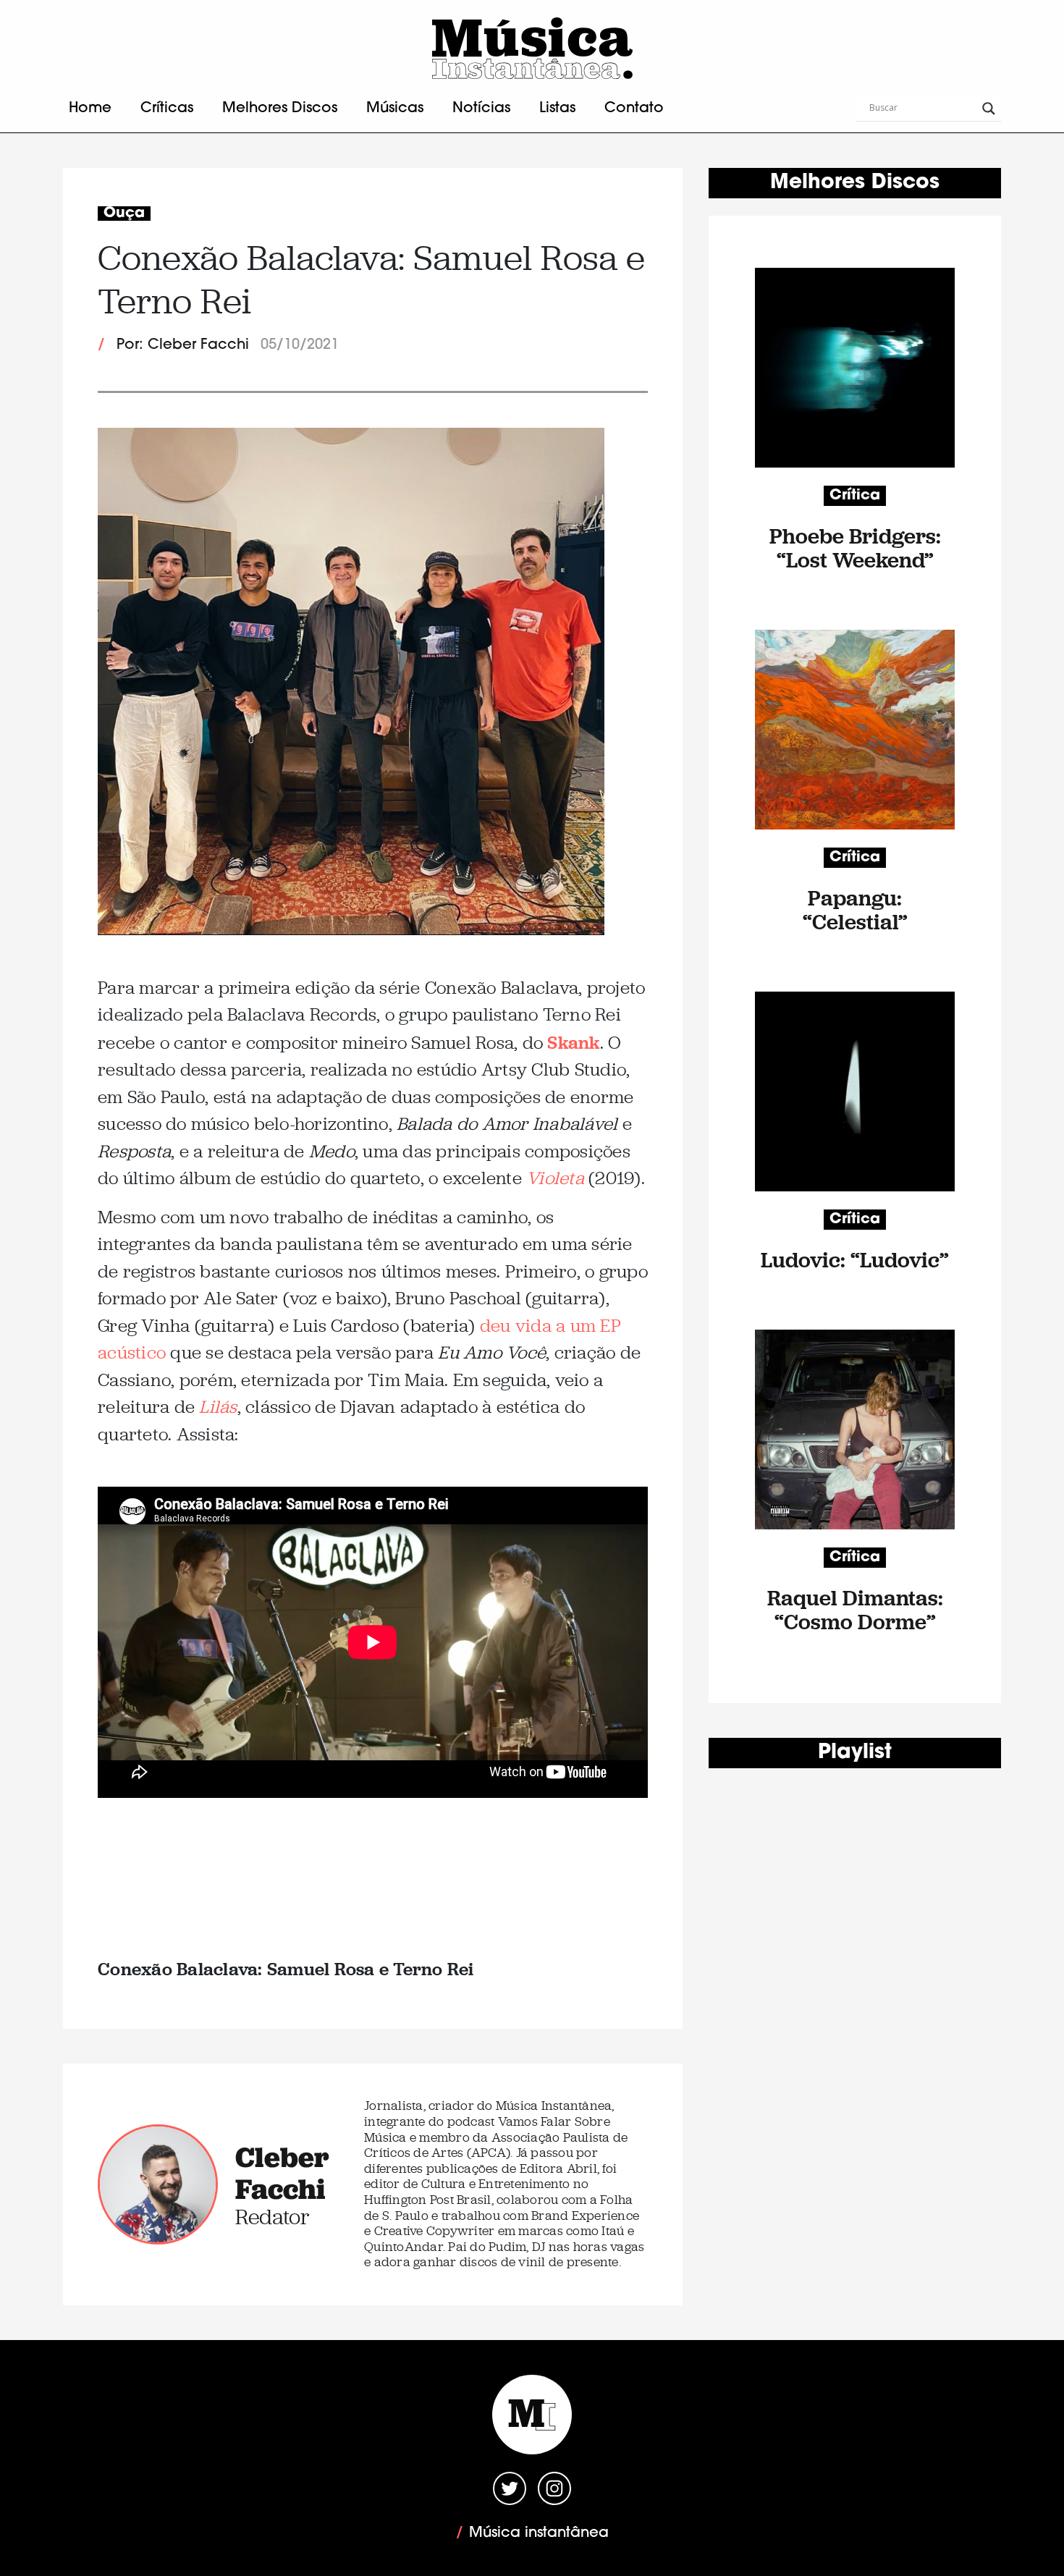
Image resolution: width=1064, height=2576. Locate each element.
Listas (557, 109)
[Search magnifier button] (989, 109)
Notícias (481, 109)
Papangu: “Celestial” (855, 910)
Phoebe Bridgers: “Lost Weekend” (855, 548)
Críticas (167, 109)
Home (90, 109)
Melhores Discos (280, 109)
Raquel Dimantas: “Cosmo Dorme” (855, 1610)
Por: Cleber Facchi (183, 345)
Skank (573, 1042)
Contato (634, 109)
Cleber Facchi (282, 2173)
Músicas (395, 109)
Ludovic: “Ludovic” (855, 1260)
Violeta (555, 1178)
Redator (273, 2217)
